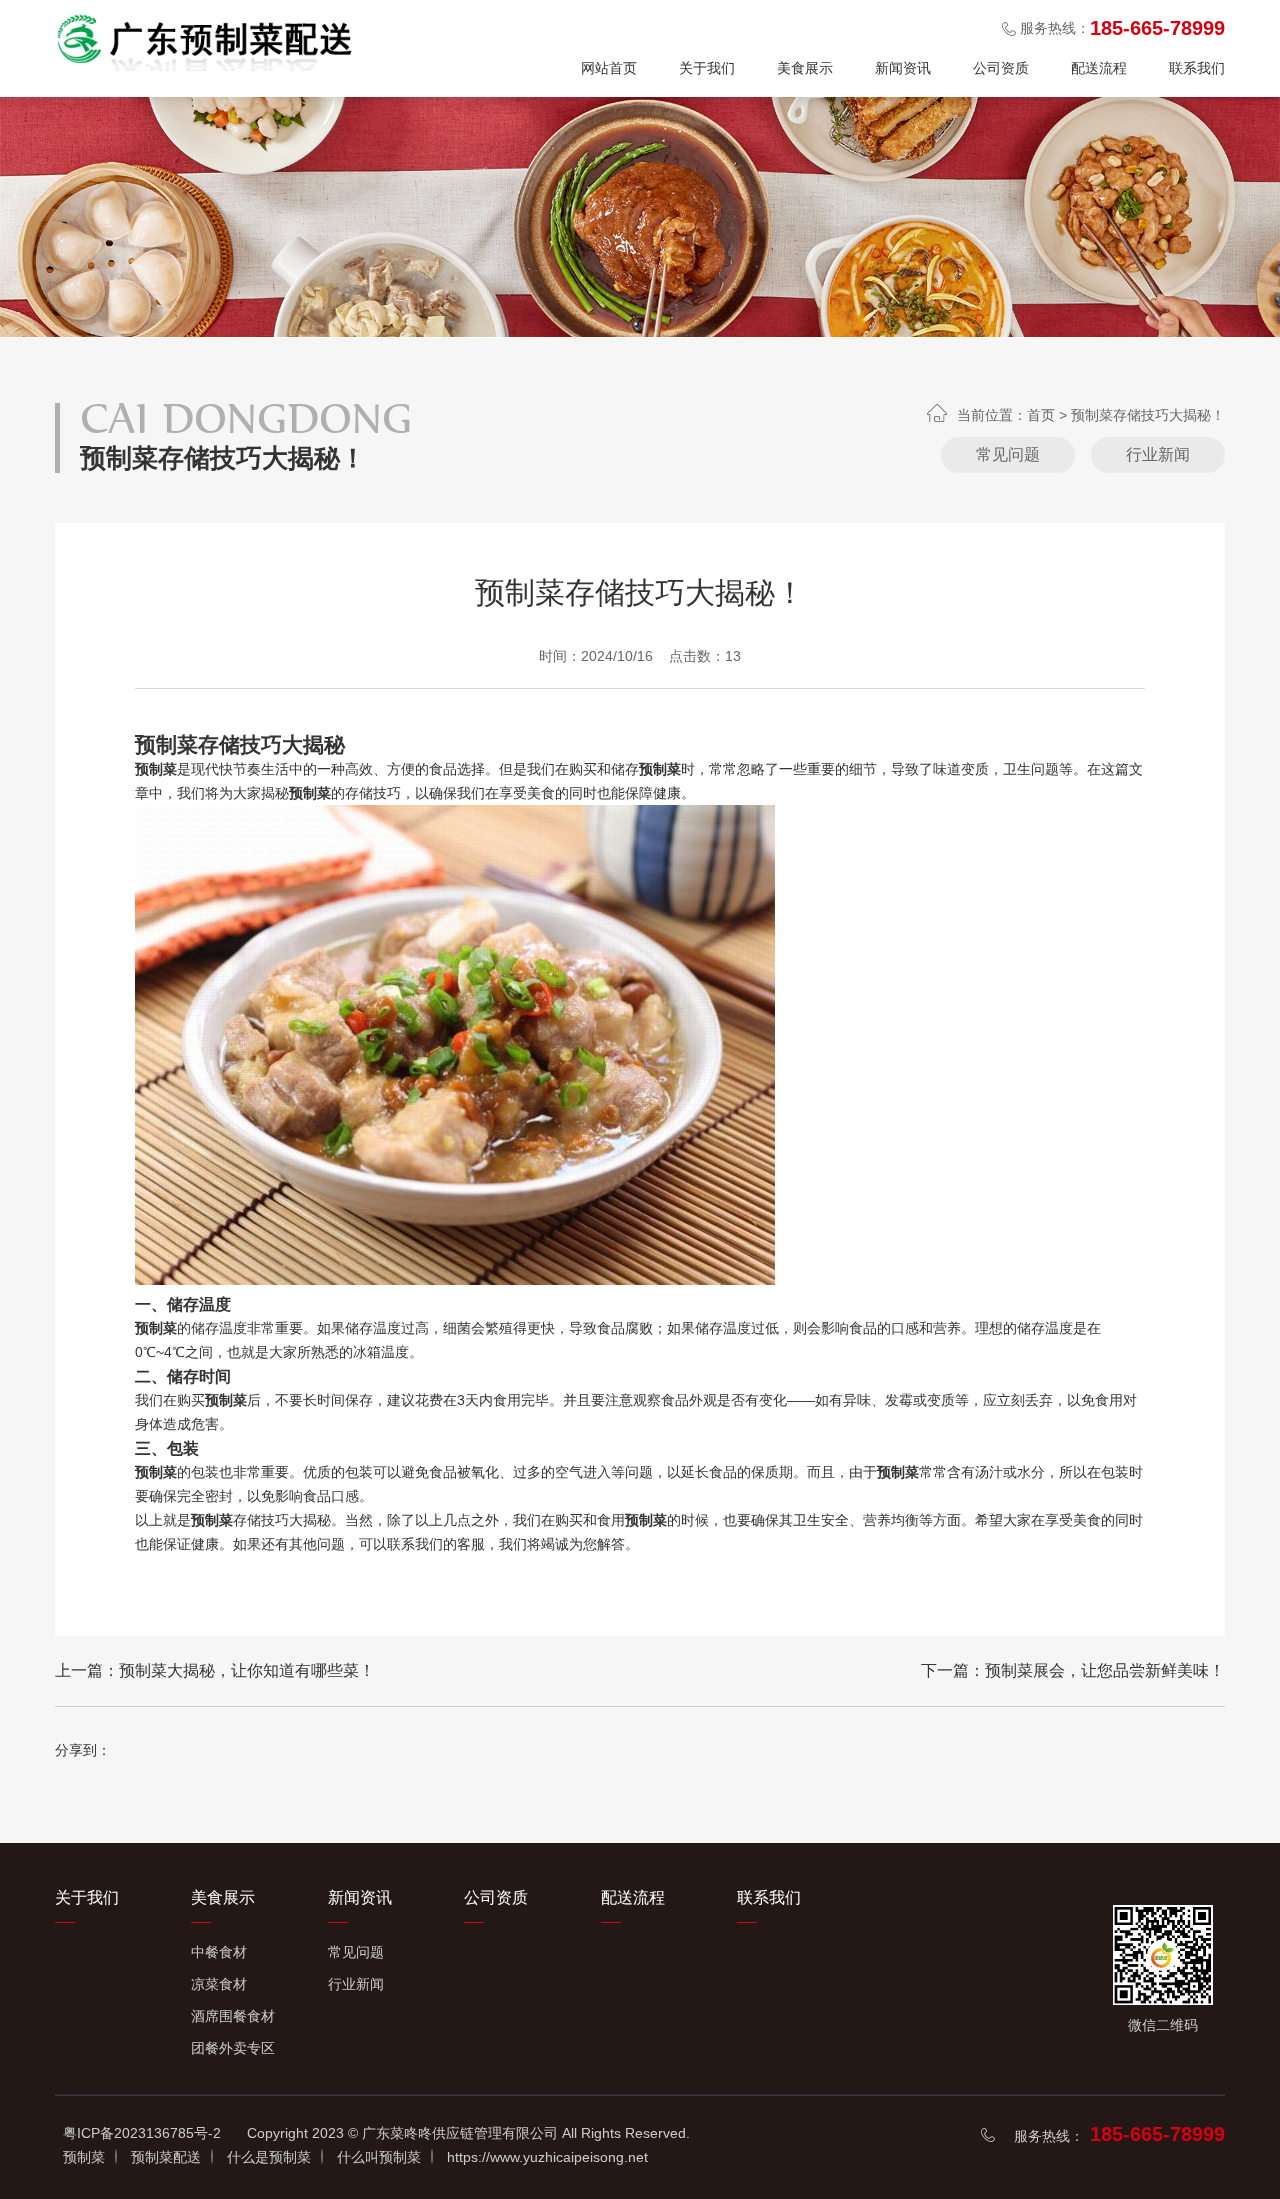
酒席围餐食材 (233, 2016)
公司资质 (1001, 68)
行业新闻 (1158, 454)
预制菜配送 (166, 2157)
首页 (1041, 415)
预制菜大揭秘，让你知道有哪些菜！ (247, 1670)
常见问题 (1008, 454)
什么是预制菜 (269, 2157)
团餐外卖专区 (233, 2048)
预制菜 (84, 2157)
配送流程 (1099, 68)
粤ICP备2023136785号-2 (142, 2133)
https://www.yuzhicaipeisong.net (547, 2157)
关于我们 (707, 68)
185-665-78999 (1157, 2134)
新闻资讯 (903, 68)
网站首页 (609, 68)
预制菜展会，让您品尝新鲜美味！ (1105, 1670)
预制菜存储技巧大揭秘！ (1148, 415)
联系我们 (1197, 68)
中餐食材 (219, 1952)
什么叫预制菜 (379, 2157)
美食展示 (805, 68)
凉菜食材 (219, 1984)
